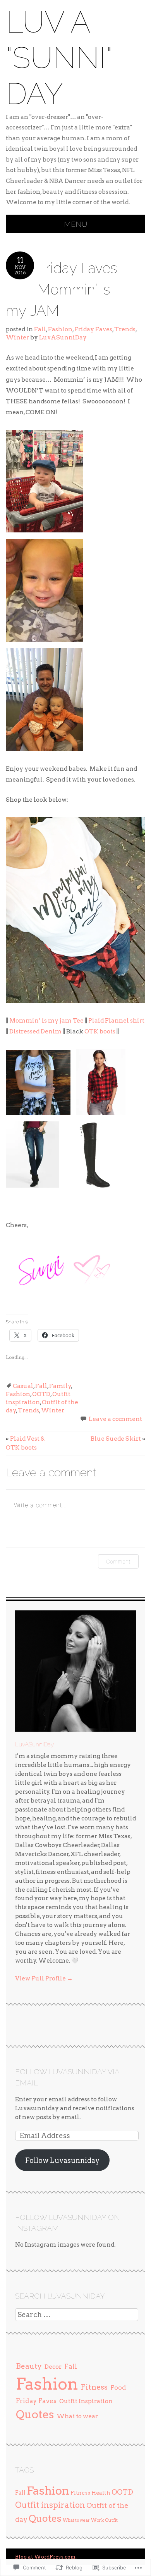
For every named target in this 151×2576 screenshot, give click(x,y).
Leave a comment (115, 1419)
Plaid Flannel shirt (116, 1020)
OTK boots (100, 1031)
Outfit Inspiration (86, 2401)
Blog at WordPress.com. (46, 2557)
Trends (125, 329)
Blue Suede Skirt (118, 1439)
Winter (17, 337)
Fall (40, 329)
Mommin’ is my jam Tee (46, 1020)
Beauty (29, 2366)
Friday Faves (93, 329)
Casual (23, 1386)
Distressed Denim (35, 1031)
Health (101, 2493)
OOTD (41, 1394)
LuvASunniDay (63, 337)
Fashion (60, 329)
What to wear (77, 2416)
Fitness (94, 2387)
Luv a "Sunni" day (59, 58)
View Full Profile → (44, 1978)
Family (60, 1386)
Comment (118, 1561)
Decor (53, 2367)
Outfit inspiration (50, 2505)
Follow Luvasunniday (62, 2160)
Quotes (35, 2414)
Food (118, 2387)
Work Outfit (104, 2520)
